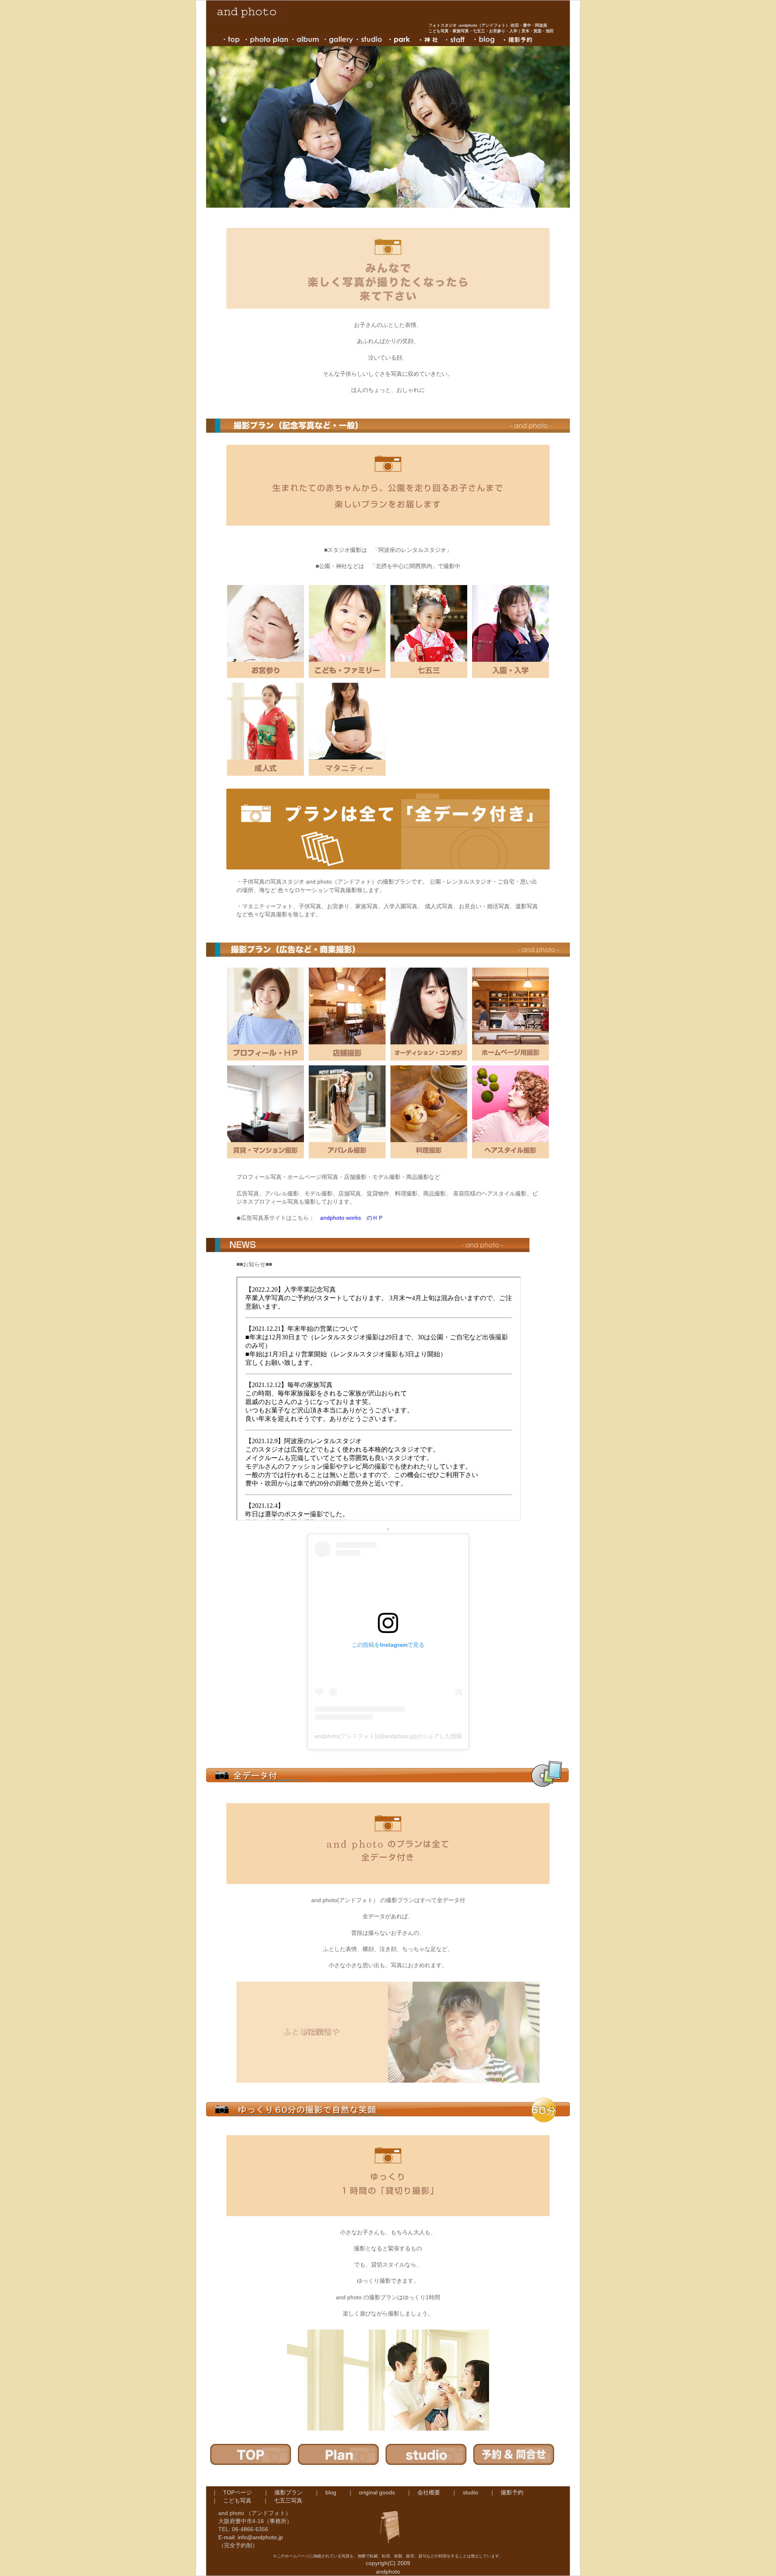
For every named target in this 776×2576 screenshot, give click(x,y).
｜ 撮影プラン (289, 2492)
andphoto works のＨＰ (352, 1218)
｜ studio (470, 2492)
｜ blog (331, 2492)
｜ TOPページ (237, 2492)
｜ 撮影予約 (512, 2492)
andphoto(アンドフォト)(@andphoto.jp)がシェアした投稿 (388, 1736)
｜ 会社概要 (429, 2492)
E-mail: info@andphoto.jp (251, 2537)
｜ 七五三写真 (288, 2500)
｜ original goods (377, 2492)
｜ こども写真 (237, 2500)
